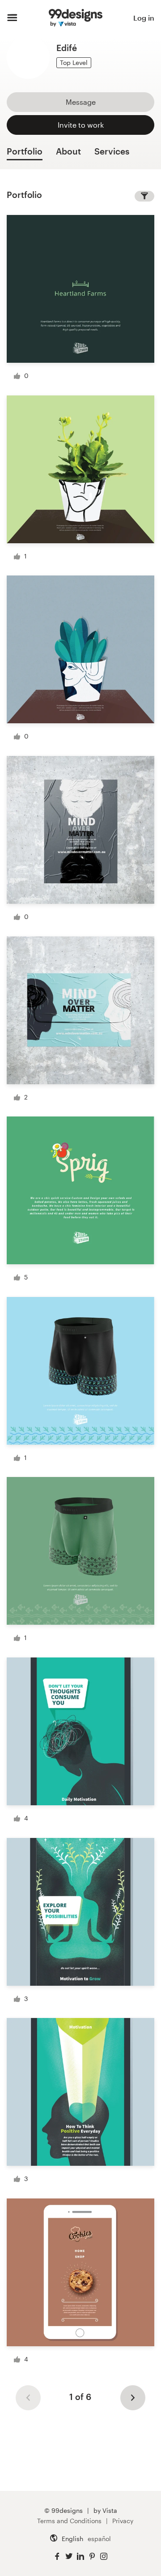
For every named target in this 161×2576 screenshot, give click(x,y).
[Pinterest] (92, 2557)
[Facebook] (57, 2557)
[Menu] (12, 18)
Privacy (123, 2521)
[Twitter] (69, 2557)
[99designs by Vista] (76, 18)
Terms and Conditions (69, 2521)
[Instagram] (104, 2557)
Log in (144, 18)
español (99, 2539)
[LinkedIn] (80, 2557)
